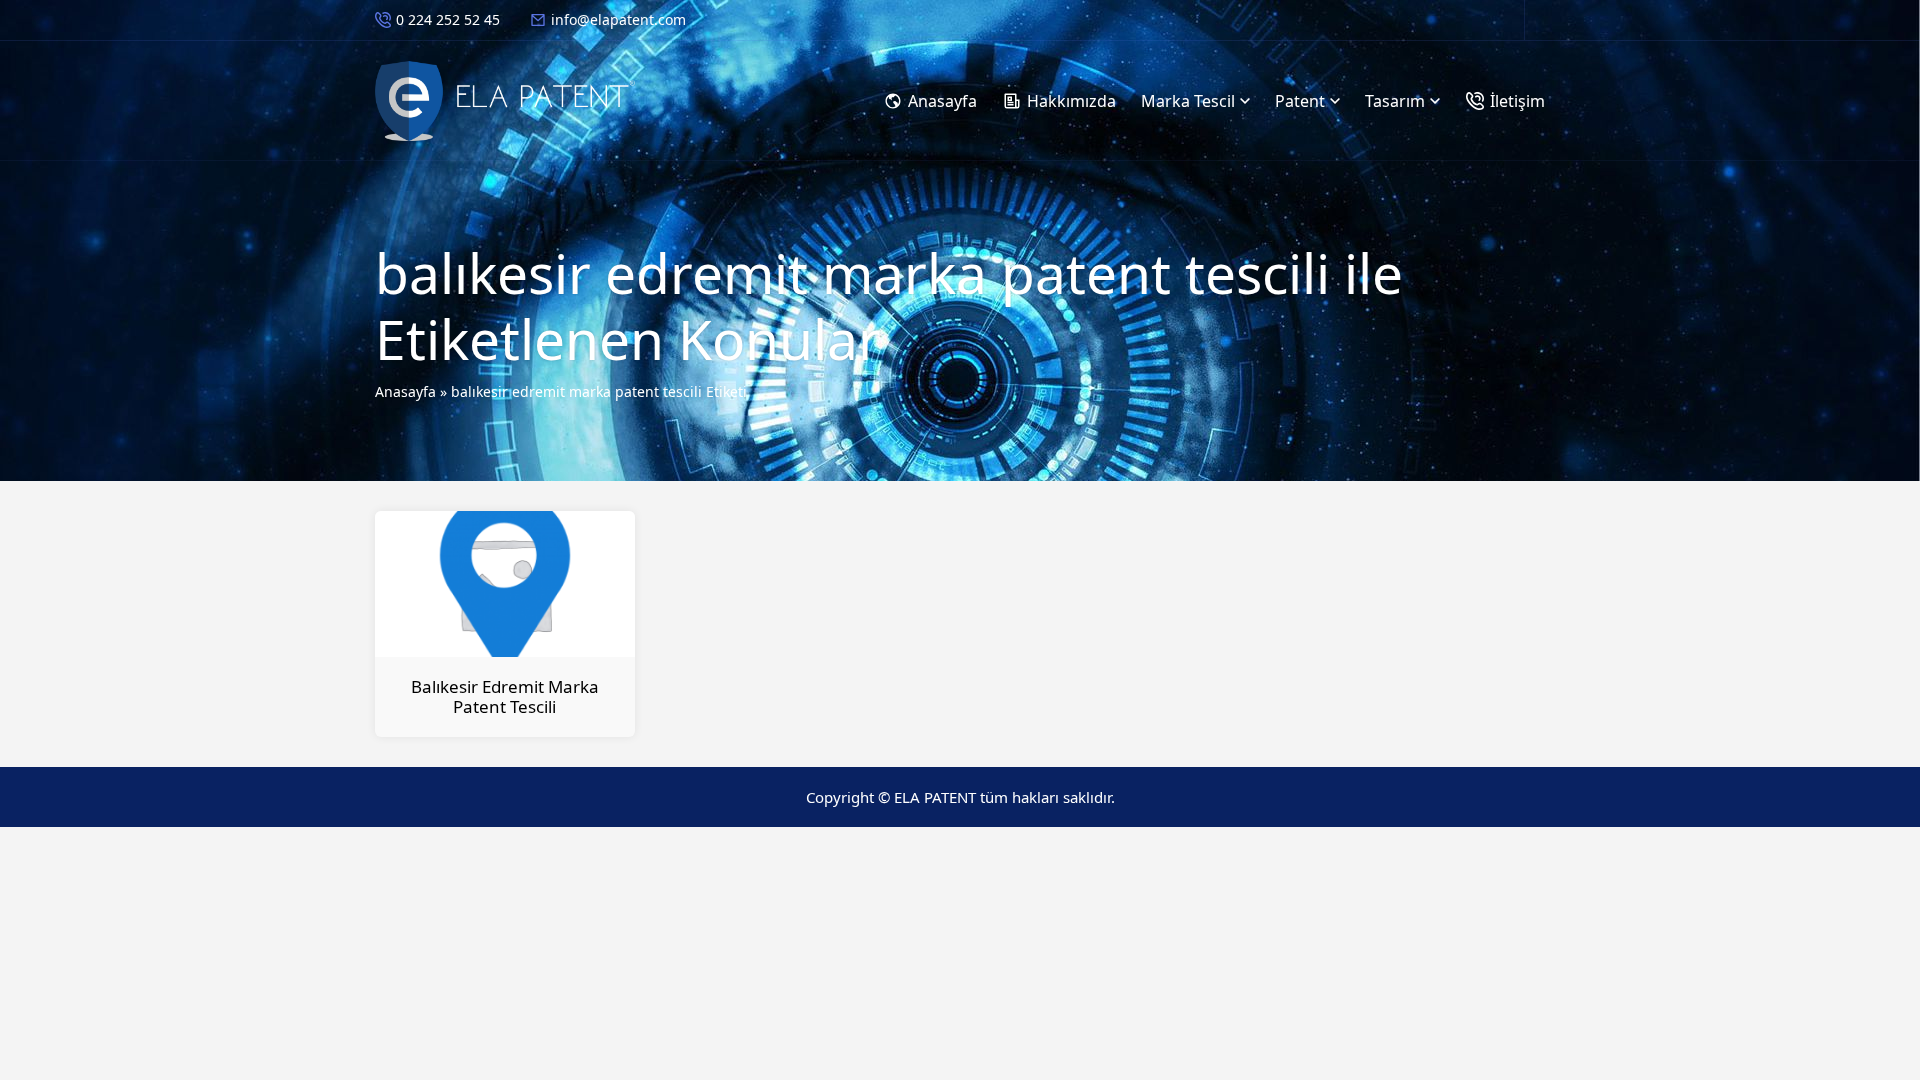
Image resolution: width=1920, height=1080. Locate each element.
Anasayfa (405, 391)
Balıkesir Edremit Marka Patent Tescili (505, 696)
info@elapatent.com (618, 19)
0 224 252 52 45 (448, 19)
